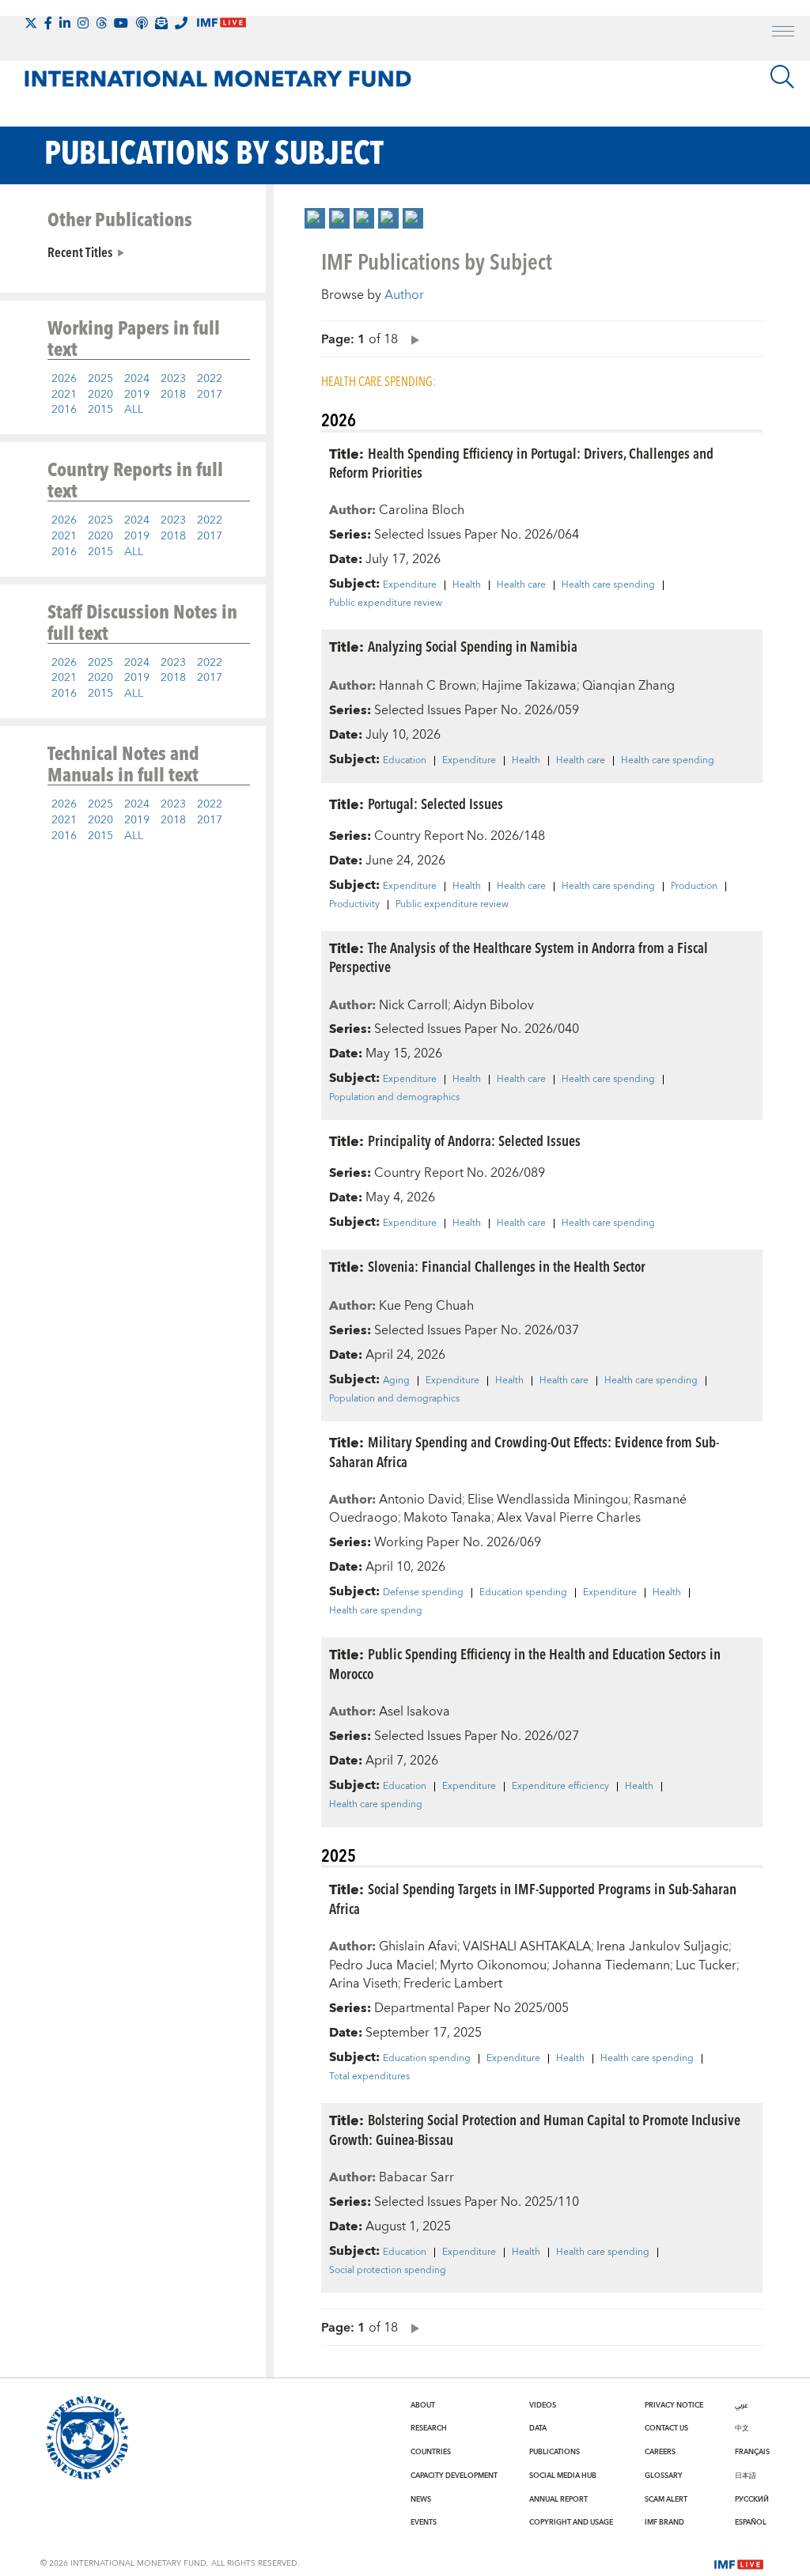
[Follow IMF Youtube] (121, 23)
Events (424, 2522)
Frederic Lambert (453, 1984)
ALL (134, 410)
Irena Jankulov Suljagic (662, 1946)
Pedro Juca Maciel (382, 1965)
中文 (742, 2428)
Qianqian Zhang (628, 686)
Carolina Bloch (422, 510)
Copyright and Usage (571, 2522)
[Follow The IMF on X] (31, 23)
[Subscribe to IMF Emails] (161, 23)
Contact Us (666, 2428)
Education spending (523, 1593)
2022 (210, 379)
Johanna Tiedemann (611, 1965)
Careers (660, 2452)
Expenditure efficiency (560, 1787)
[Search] (782, 77)
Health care (521, 585)
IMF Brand (664, 2522)
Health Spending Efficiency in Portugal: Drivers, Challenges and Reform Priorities (521, 463)
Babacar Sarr (416, 2177)
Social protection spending (388, 2271)
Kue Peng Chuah (426, 1306)
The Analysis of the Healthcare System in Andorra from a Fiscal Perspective (519, 957)
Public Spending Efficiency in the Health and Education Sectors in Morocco (525, 1663)
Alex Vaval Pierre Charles (569, 1518)
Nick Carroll (413, 1005)
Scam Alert (666, 2499)
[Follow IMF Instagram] (83, 23)
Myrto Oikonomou (493, 1965)
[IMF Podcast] (142, 23)
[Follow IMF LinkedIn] (65, 23)
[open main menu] (783, 33)
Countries (431, 2452)
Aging (396, 1381)
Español (751, 2522)
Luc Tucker (706, 1965)
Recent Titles (80, 252)
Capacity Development (454, 2476)
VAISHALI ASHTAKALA (527, 1946)
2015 (100, 410)
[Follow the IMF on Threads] (101, 23)
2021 (64, 395)
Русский (752, 2499)
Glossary (664, 2476)
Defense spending (423, 1593)
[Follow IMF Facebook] (48, 23)
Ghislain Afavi (418, 1946)
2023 (173, 379)
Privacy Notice (674, 2405)
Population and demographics (394, 1098)
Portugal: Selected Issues (435, 803)
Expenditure (410, 585)
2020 (100, 395)
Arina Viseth (363, 1984)
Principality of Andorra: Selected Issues (474, 1140)
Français (752, 2452)
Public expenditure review (386, 603)
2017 (210, 395)
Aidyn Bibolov (494, 1005)
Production (694, 887)
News (421, 2499)
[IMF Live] (739, 2563)
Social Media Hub (563, 2476)
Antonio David (420, 1500)
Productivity (354, 905)
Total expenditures (369, 2077)
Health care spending (608, 585)
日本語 (746, 2476)
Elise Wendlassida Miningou (548, 1500)
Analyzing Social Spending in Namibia (473, 646)
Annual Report (558, 2499)
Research (429, 2428)
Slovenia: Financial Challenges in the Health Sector (507, 1266)
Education (405, 761)
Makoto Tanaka (447, 1518)
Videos (543, 2405)
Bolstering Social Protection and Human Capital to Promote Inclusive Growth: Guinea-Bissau (535, 2129)
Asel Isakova (414, 1712)
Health (467, 585)
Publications (555, 2452)
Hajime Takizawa (529, 686)
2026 (64, 379)
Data (538, 2428)
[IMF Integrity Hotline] (181, 23)
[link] (315, 218)
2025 (100, 379)
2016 (64, 410)
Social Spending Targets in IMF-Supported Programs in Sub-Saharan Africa (533, 1898)
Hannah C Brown (428, 686)
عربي (741, 2405)
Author (404, 295)
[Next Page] (411, 339)
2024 (137, 379)
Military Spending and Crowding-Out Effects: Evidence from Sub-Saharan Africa (524, 1451)
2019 (137, 395)
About (423, 2405)
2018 (173, 395)
